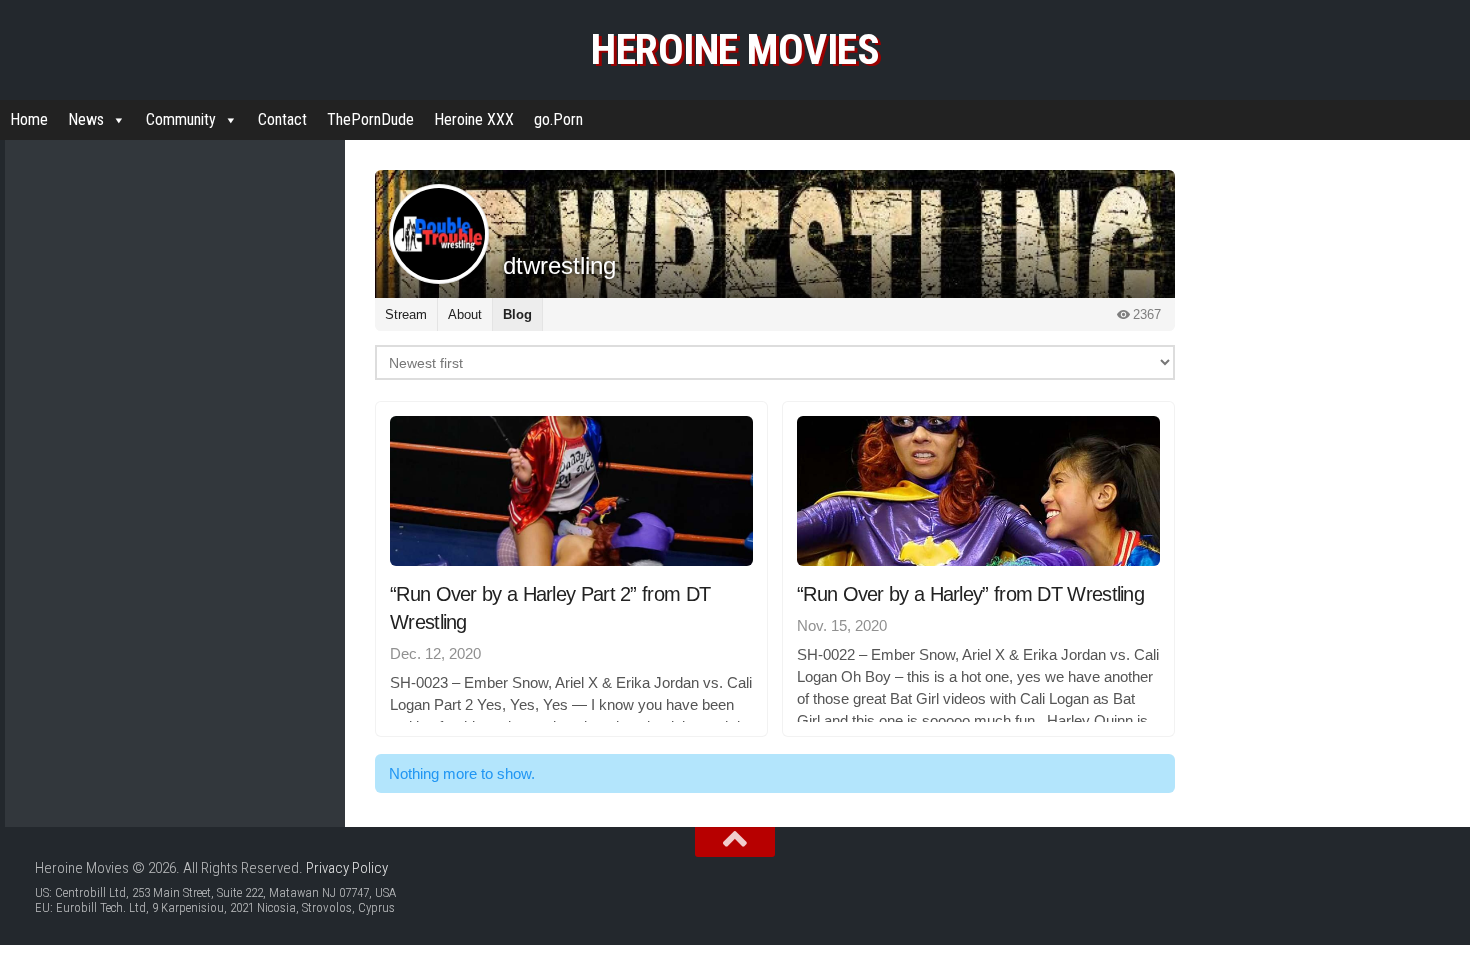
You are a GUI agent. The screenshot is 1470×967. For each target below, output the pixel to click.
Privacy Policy (347, 868)
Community (181, 119)
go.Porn (558, 119)
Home (29, 119)
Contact (282, 119)
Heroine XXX (474, 119)
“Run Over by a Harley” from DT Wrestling (970, 594)
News (86, 119)
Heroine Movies (735, 49)
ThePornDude (370, 119)
